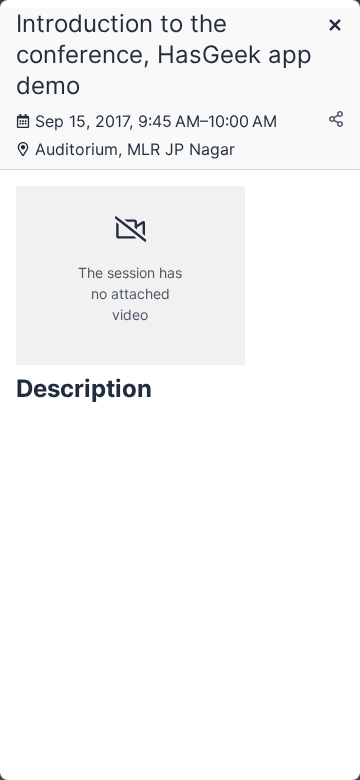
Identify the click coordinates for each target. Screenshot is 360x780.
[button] (335, 26)
